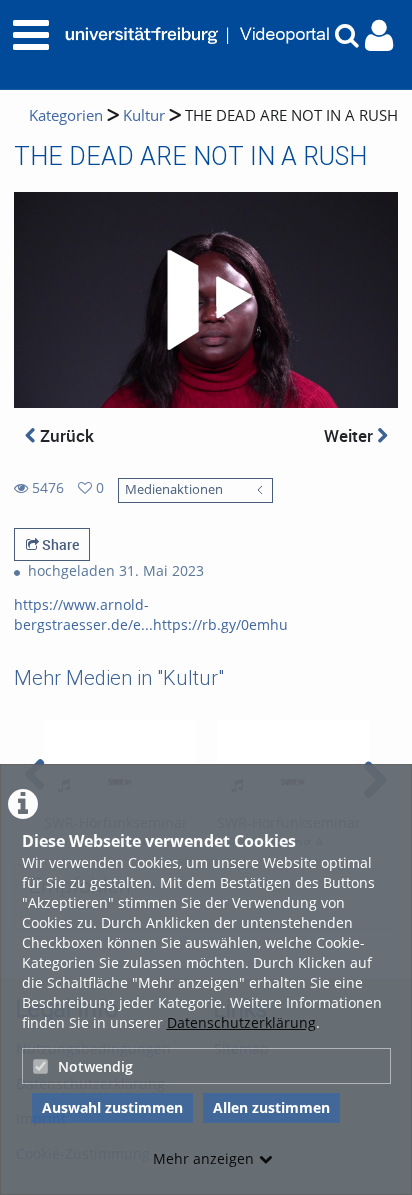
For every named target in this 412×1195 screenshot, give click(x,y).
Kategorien (66, 115)
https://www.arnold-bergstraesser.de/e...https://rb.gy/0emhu (151, 614)
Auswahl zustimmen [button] (112, 1107)
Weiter (350, 435)
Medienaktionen (174, 489)
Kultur (144, 115)
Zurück (65, 435)
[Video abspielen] (206, 300)
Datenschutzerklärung (241, 1022)
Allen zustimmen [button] (271, 1107)
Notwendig (95, 1066)
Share (59, 544)
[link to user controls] (379, 35)
